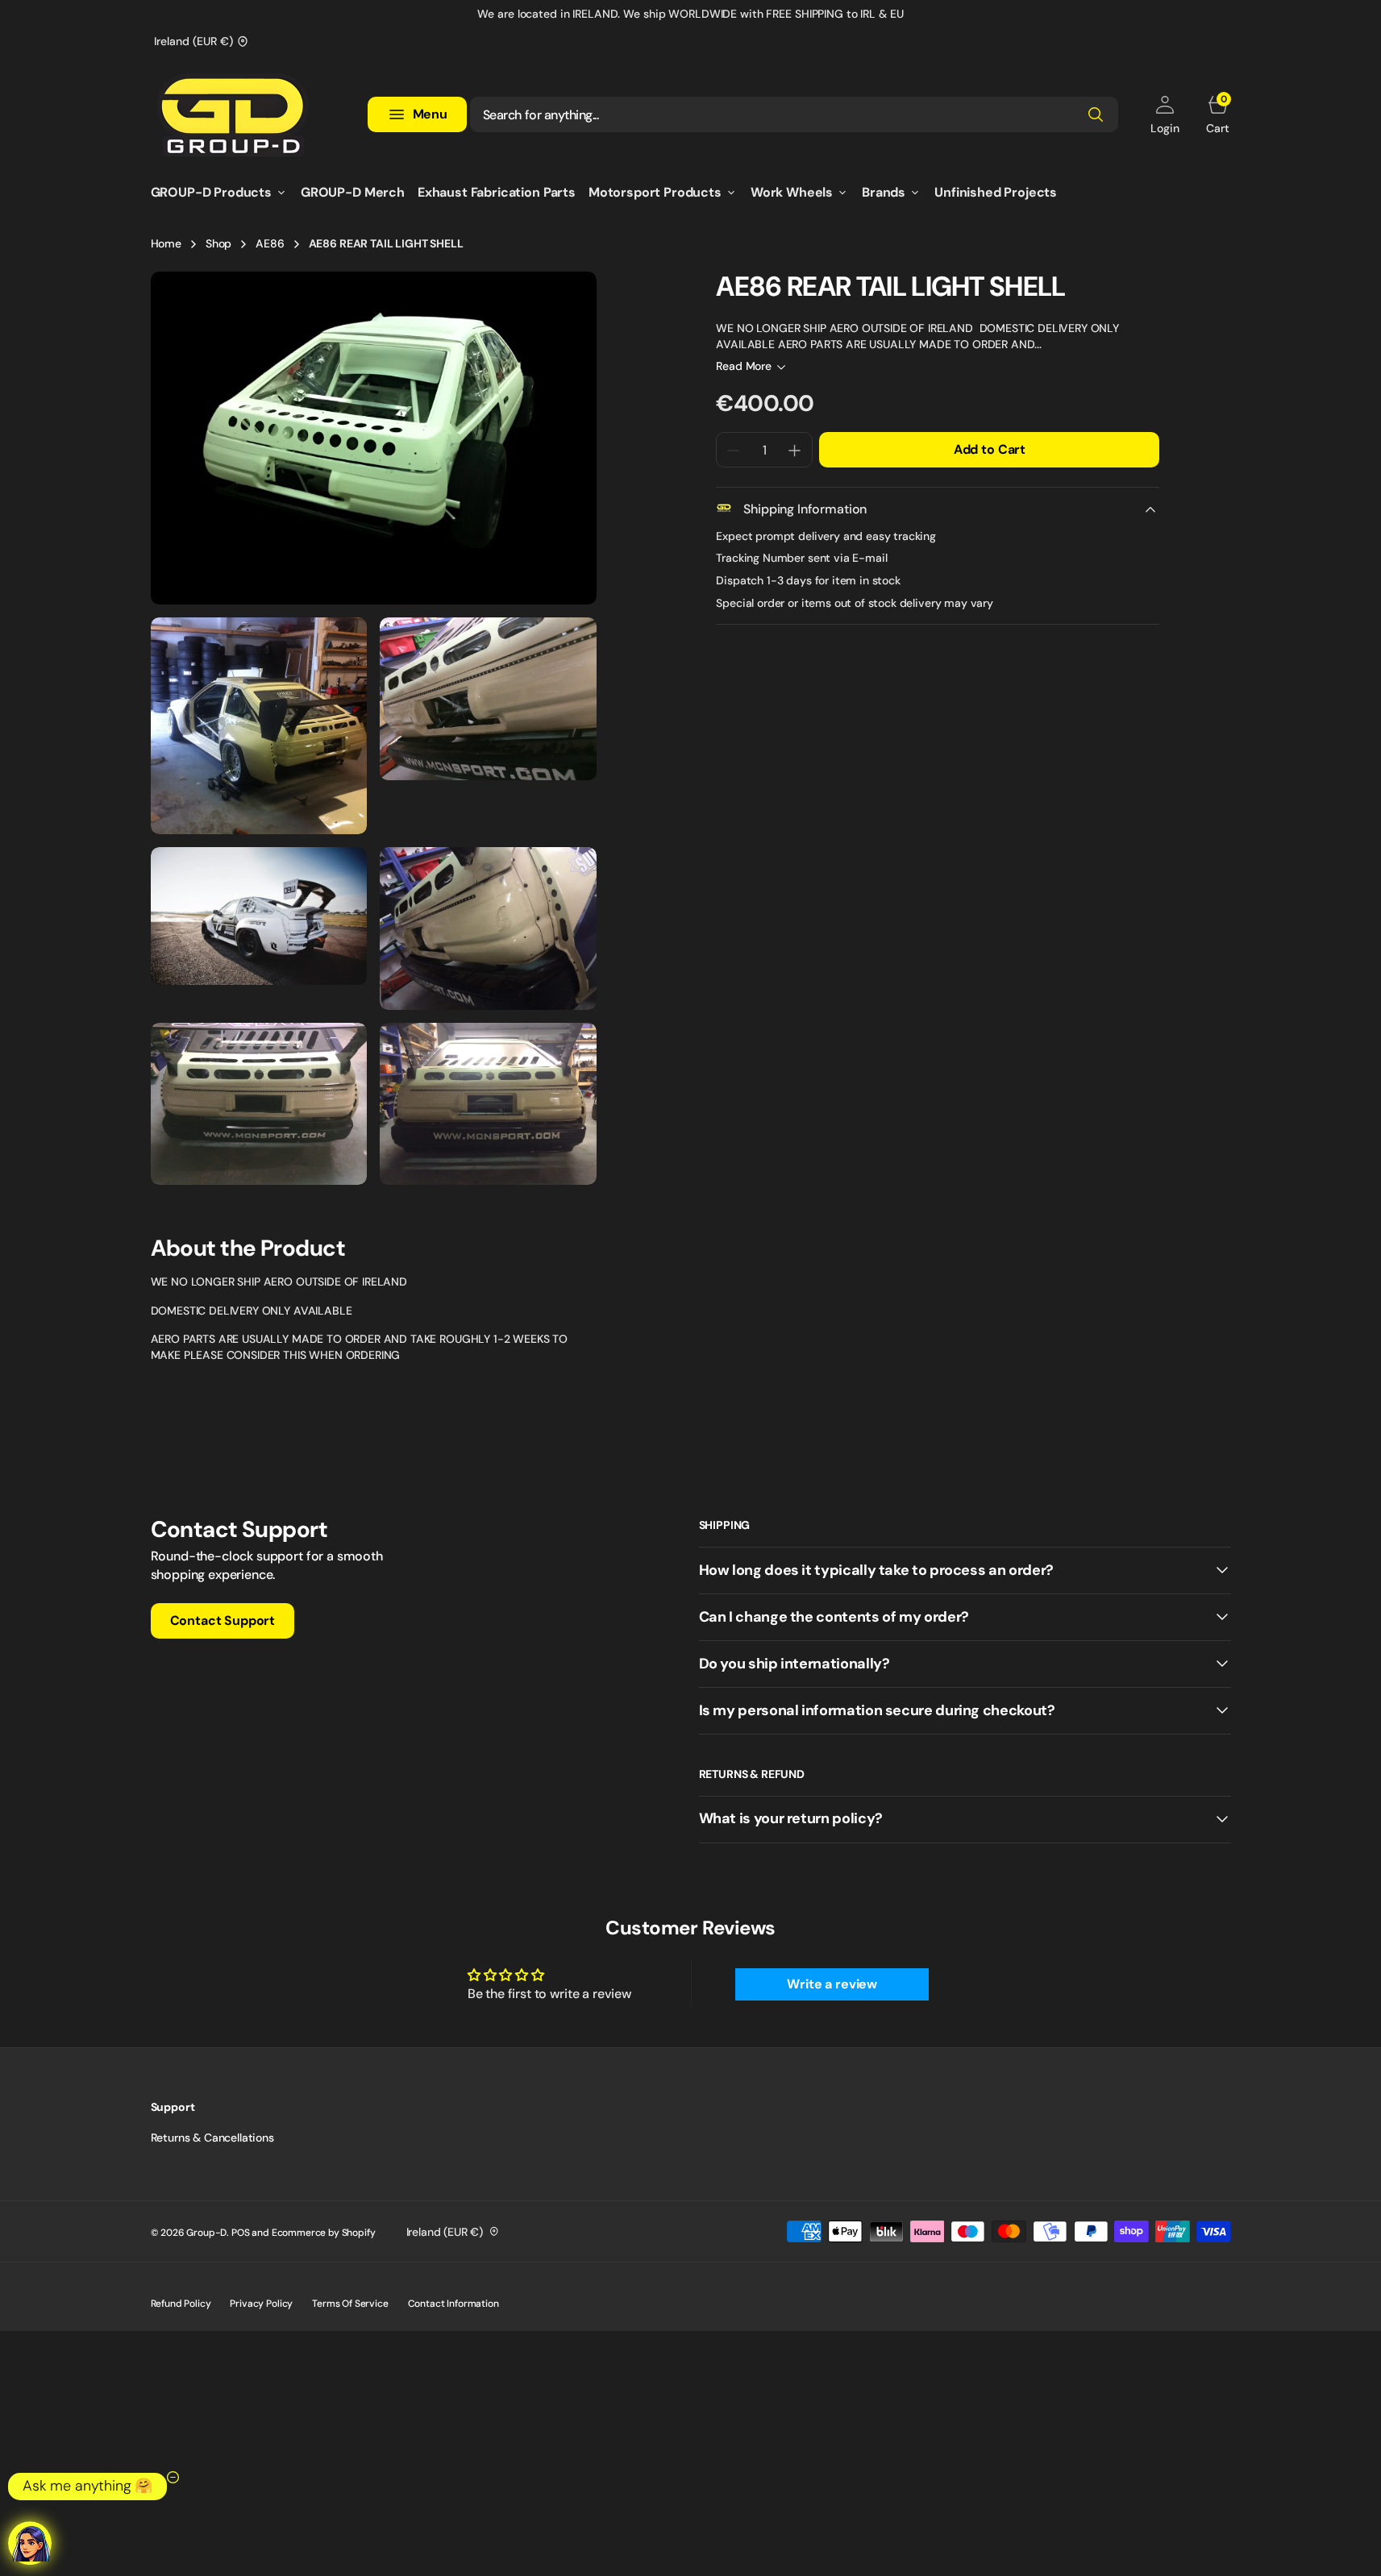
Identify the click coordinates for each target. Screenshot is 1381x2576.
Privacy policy (261, 2304)
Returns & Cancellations (212, 2138)
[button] (1165, 114)
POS (241, 2233)
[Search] (1096, 114)
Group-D (206, 2233)
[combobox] (794, 114)
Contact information (453, 2304)
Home (166, 243)
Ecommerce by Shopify (324, 2233)
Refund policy (181, 2304)
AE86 (270, 243)
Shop (218, 243)
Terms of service (350, 2304)
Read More (744, 367)
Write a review (832, 1984)
